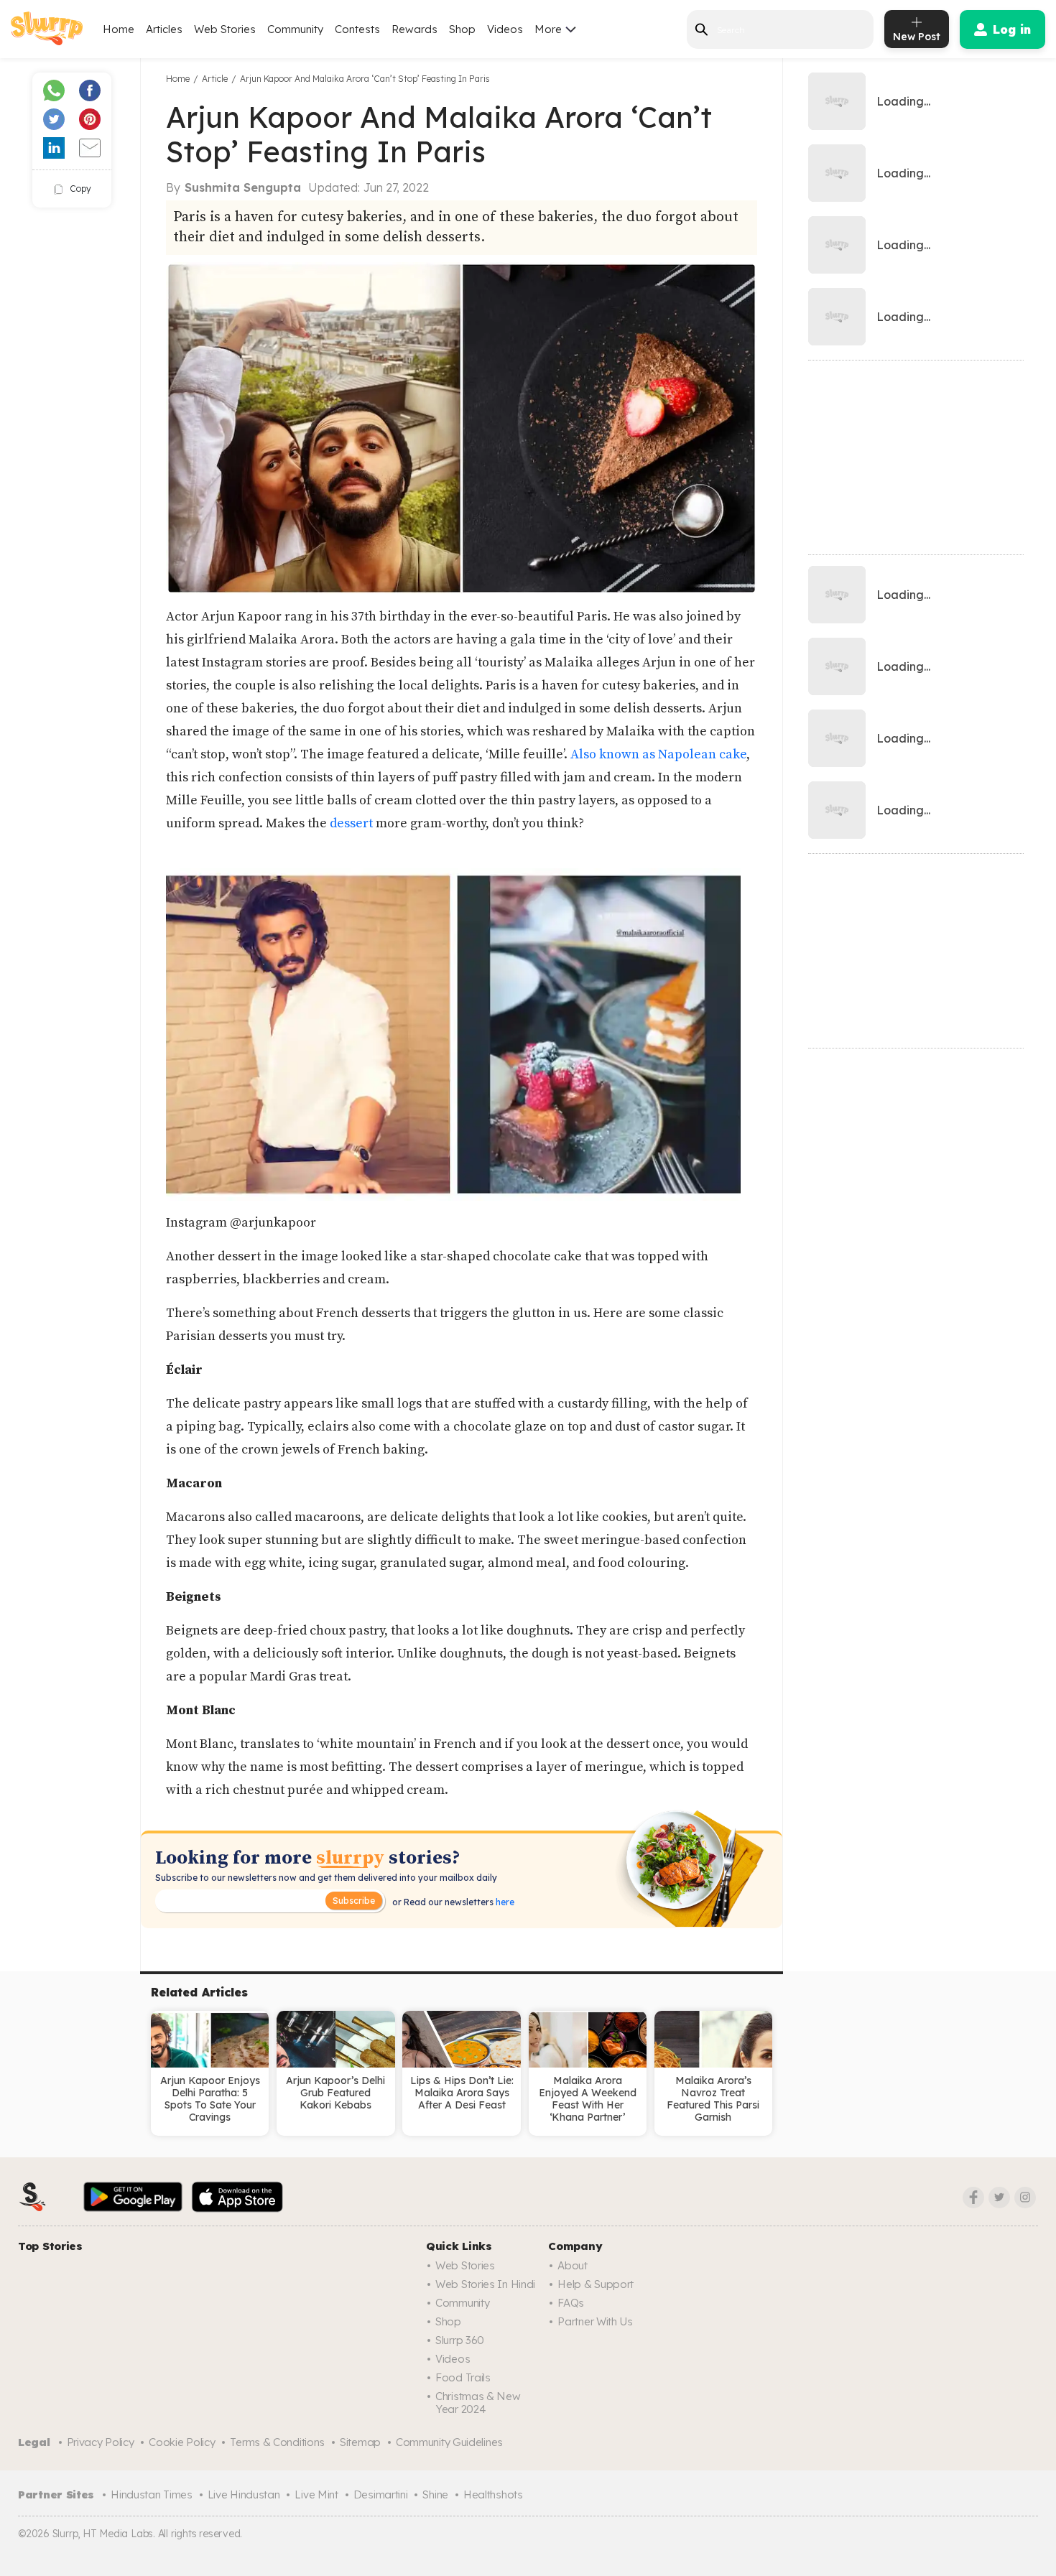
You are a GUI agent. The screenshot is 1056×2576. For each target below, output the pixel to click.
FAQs (571, 2303)
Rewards (414, 29)
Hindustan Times (152, 2494)
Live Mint (316, 2494)
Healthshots (493, 2494)
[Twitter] (999, 2198)
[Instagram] (1025, 2198)
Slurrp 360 (460, 2340)
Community (295, 29)
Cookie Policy (182, 2442)
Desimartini (381, 2494)
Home (119, 29)
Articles (164, 29)
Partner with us (595, 2321)
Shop (462, 29)
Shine (435, 2494)
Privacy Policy (101, 2442)
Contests (357, 29)
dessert (351, 823)
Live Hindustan (244, 2494)
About (573, 2265)
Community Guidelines (449, 2442)
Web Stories (225, 29)
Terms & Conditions (277, 2442)
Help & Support (596, 2284)
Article (215, 79)
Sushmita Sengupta (243, 187)
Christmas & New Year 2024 (478, 2403)
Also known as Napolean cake (658, 754)
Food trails (463, 2377)
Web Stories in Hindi (485, 2284)
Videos (505, 29)
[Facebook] (973, 2198)
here (504, 1902)
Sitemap (360, 2442)
